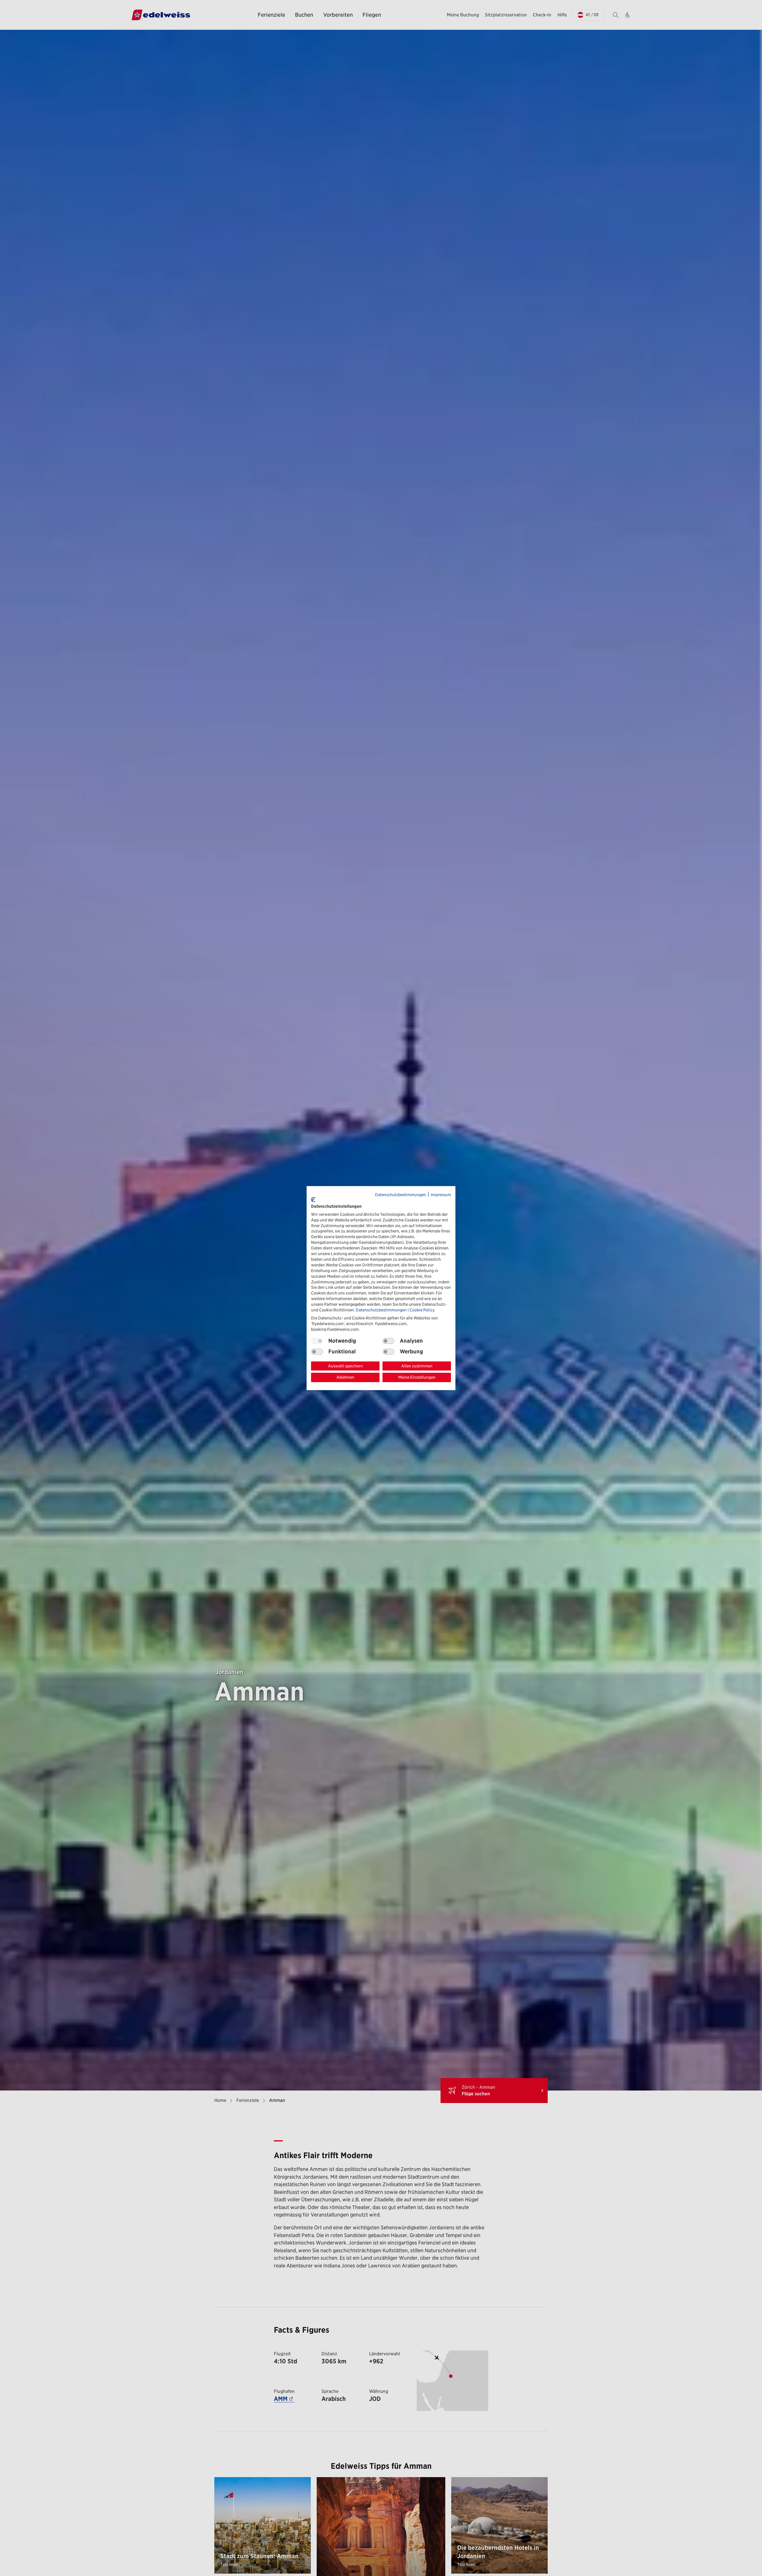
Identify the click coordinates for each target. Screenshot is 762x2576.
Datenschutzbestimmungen (400, 1195)
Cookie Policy (422, 1310)
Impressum (441, 1195)
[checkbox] (388, 1341)
